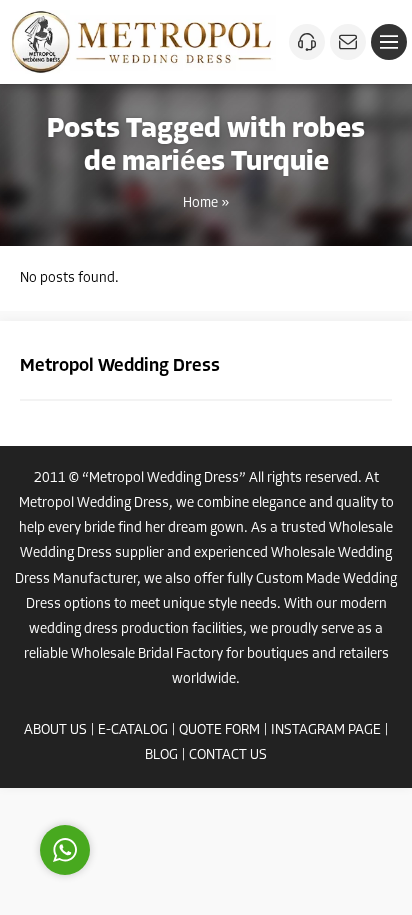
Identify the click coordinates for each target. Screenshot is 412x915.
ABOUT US (55, 730)
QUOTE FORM (219, 730)
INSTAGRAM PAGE (326, 730)
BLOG (161, 755)
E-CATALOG (133, 730)
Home (200, 203)
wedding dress (73, 629)
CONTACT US (228, 755)
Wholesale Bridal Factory (147, 654)
